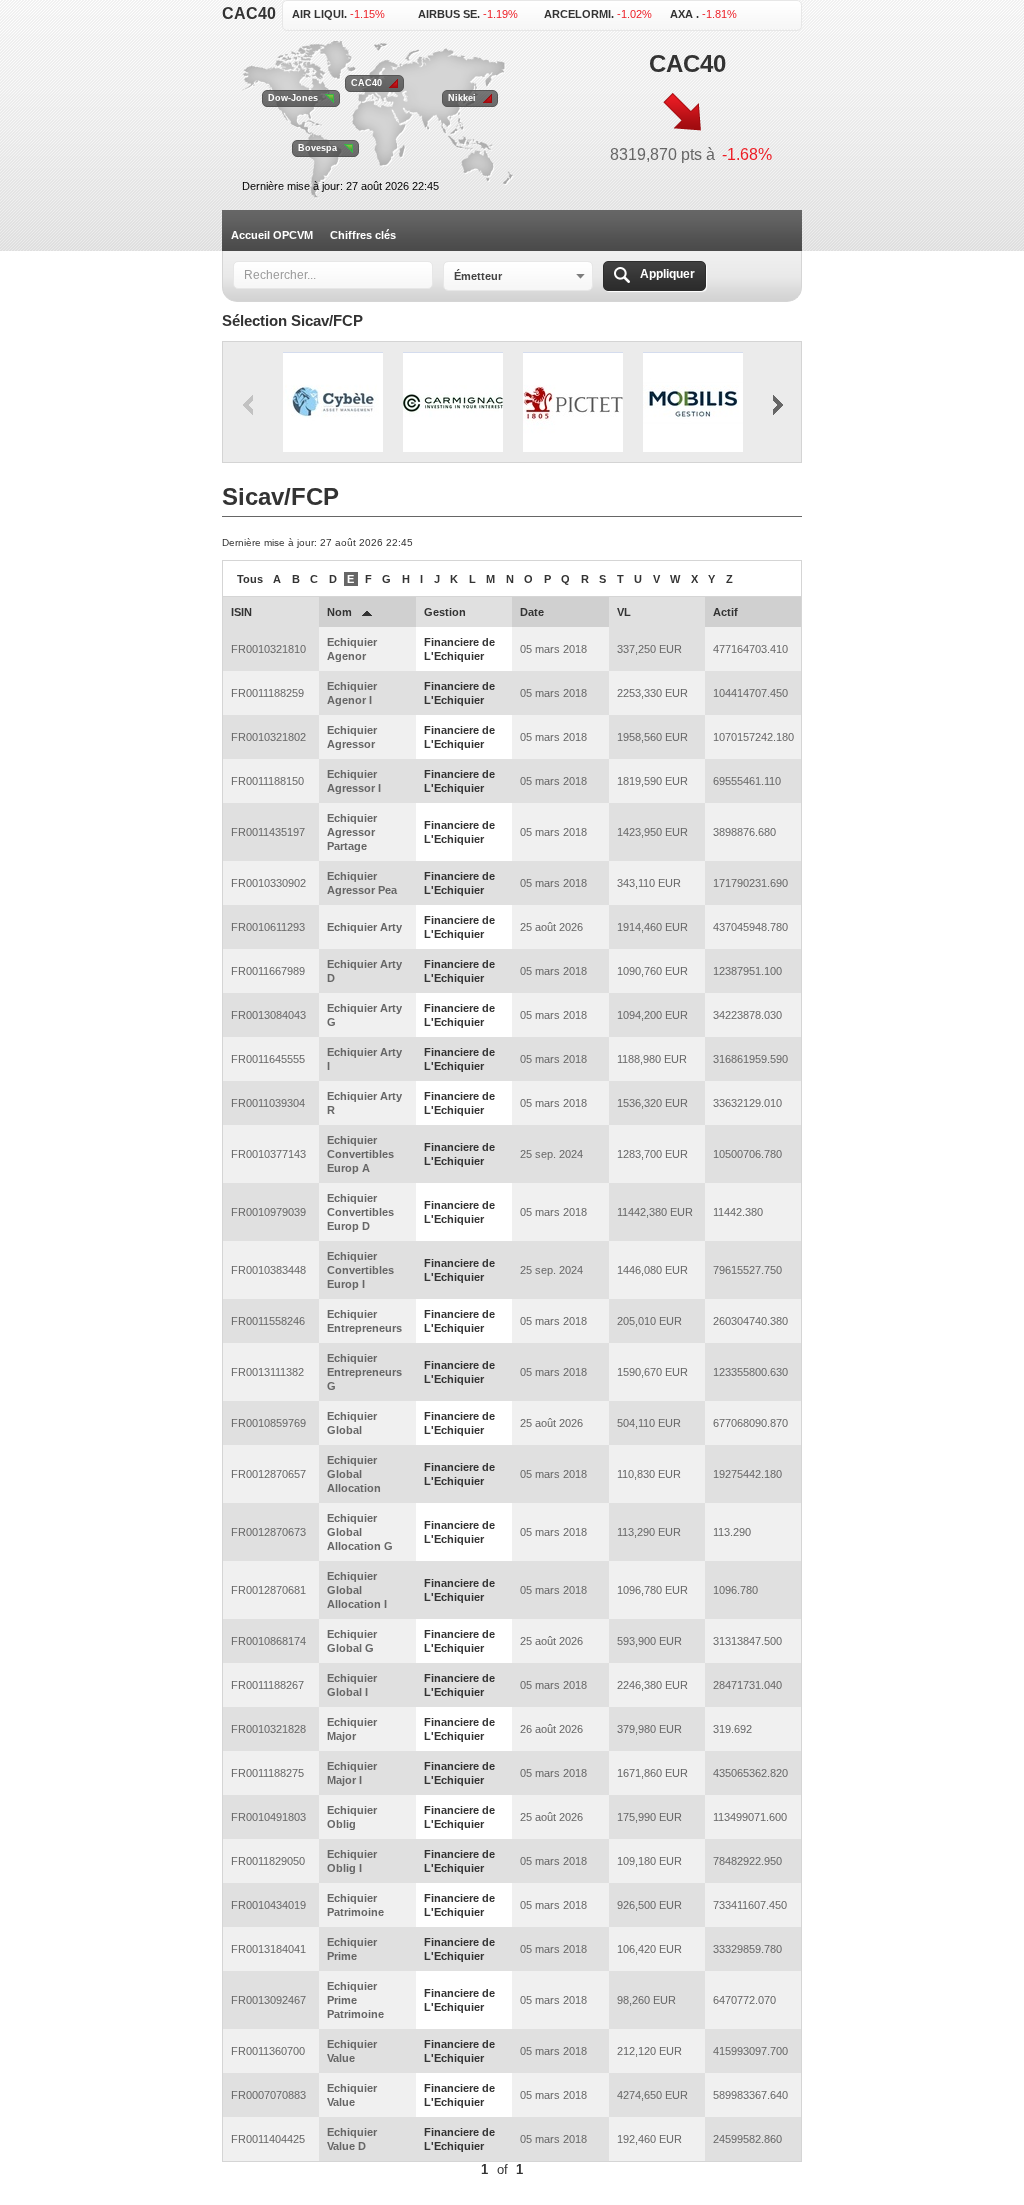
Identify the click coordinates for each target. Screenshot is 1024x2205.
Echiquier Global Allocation (354, 1474)
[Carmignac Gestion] (453, 403)
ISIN (241, 612)
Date (532, 612)
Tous (250, 579)
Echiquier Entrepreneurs (364, 1321)
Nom (339, 612)
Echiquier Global (352, 1423)
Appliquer (667, 274)
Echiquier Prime (352, 1949)
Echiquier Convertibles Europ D (360, 1212)
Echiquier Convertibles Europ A (360, 1154)
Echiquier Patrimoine (355, 1905)
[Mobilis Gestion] (693, 403)
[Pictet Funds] (573, 403)
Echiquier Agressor (352, 737)
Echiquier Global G (352, 1641)
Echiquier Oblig (352, 1817)
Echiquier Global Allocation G (360, 1532)
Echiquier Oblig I (352, 1861)
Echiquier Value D (352, 2139)
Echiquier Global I (352, 1685)
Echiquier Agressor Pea (362, 883)
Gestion (445, 612)
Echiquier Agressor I (354, 781)
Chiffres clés (363, 235)
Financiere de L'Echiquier (459, 649)
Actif (725, 612)
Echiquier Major (352, 1729)
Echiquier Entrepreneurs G (364, 1372)
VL (624, 612)
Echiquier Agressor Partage (352, 832)
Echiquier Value (352, 2051)
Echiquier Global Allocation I (357, 1590)
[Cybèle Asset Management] (333, 403)
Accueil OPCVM (272, 235)
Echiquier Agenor (352, 649)
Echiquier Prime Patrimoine (355, 2000)
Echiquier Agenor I (352, 693)
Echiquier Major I (352, 1773)
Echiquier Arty (364, 927)
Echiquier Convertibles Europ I (360, 1270)
